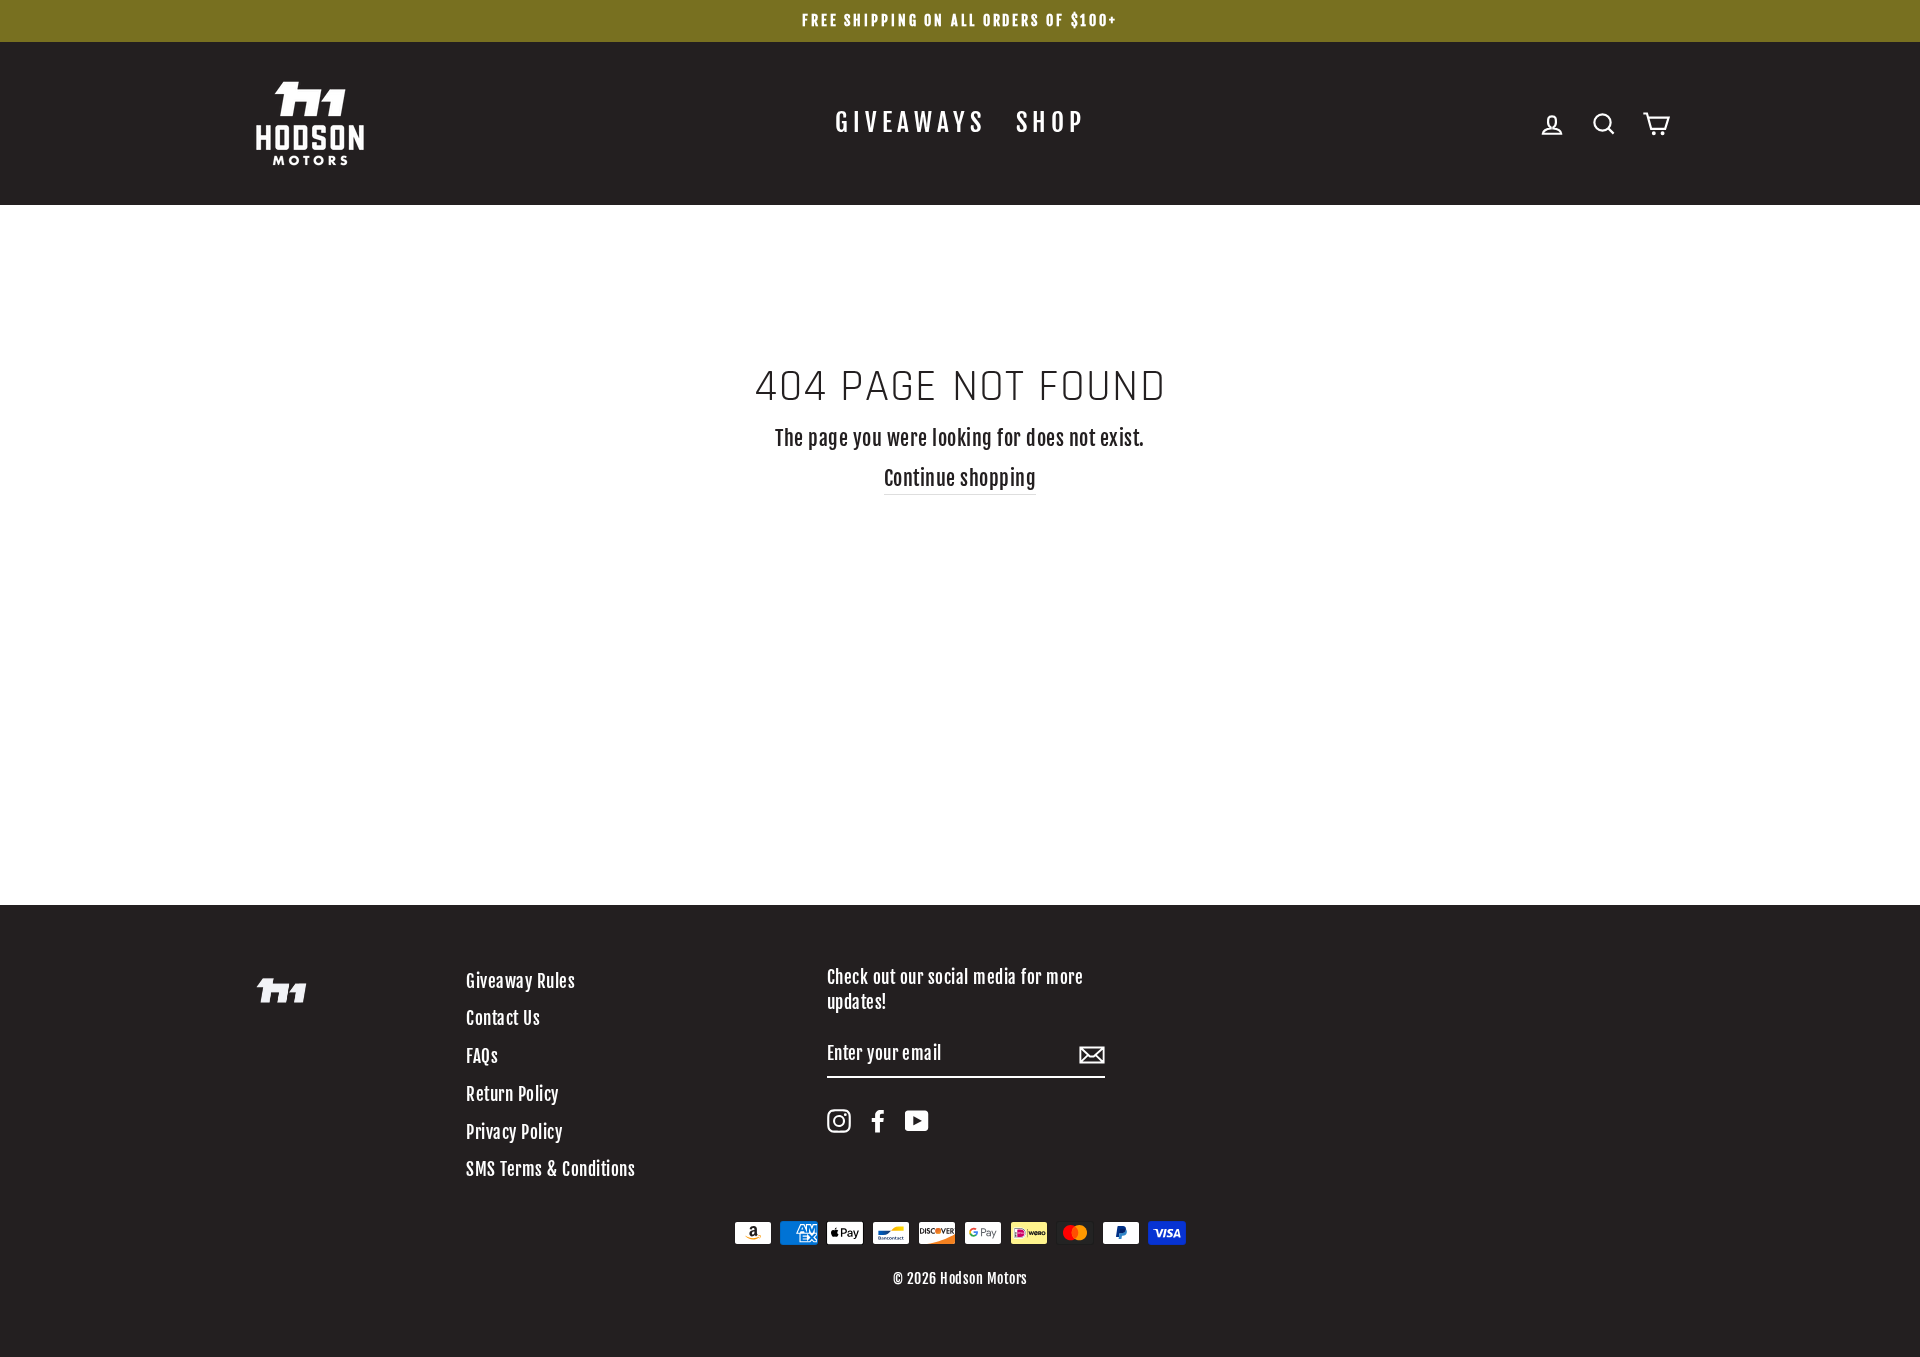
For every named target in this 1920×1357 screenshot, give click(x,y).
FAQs (482, 1056)
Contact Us (503, 1018)
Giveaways (910, 122)
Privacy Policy (514, 1132)
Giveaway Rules (520, 981)
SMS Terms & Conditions (550, 1169)
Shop (1051, 122)
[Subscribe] (1092, 1054)
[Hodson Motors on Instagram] (839, 1121)
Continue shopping (960, 478)
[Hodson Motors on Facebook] (878, 1121)
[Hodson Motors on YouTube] (917, 1121)
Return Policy (512, 1094)
